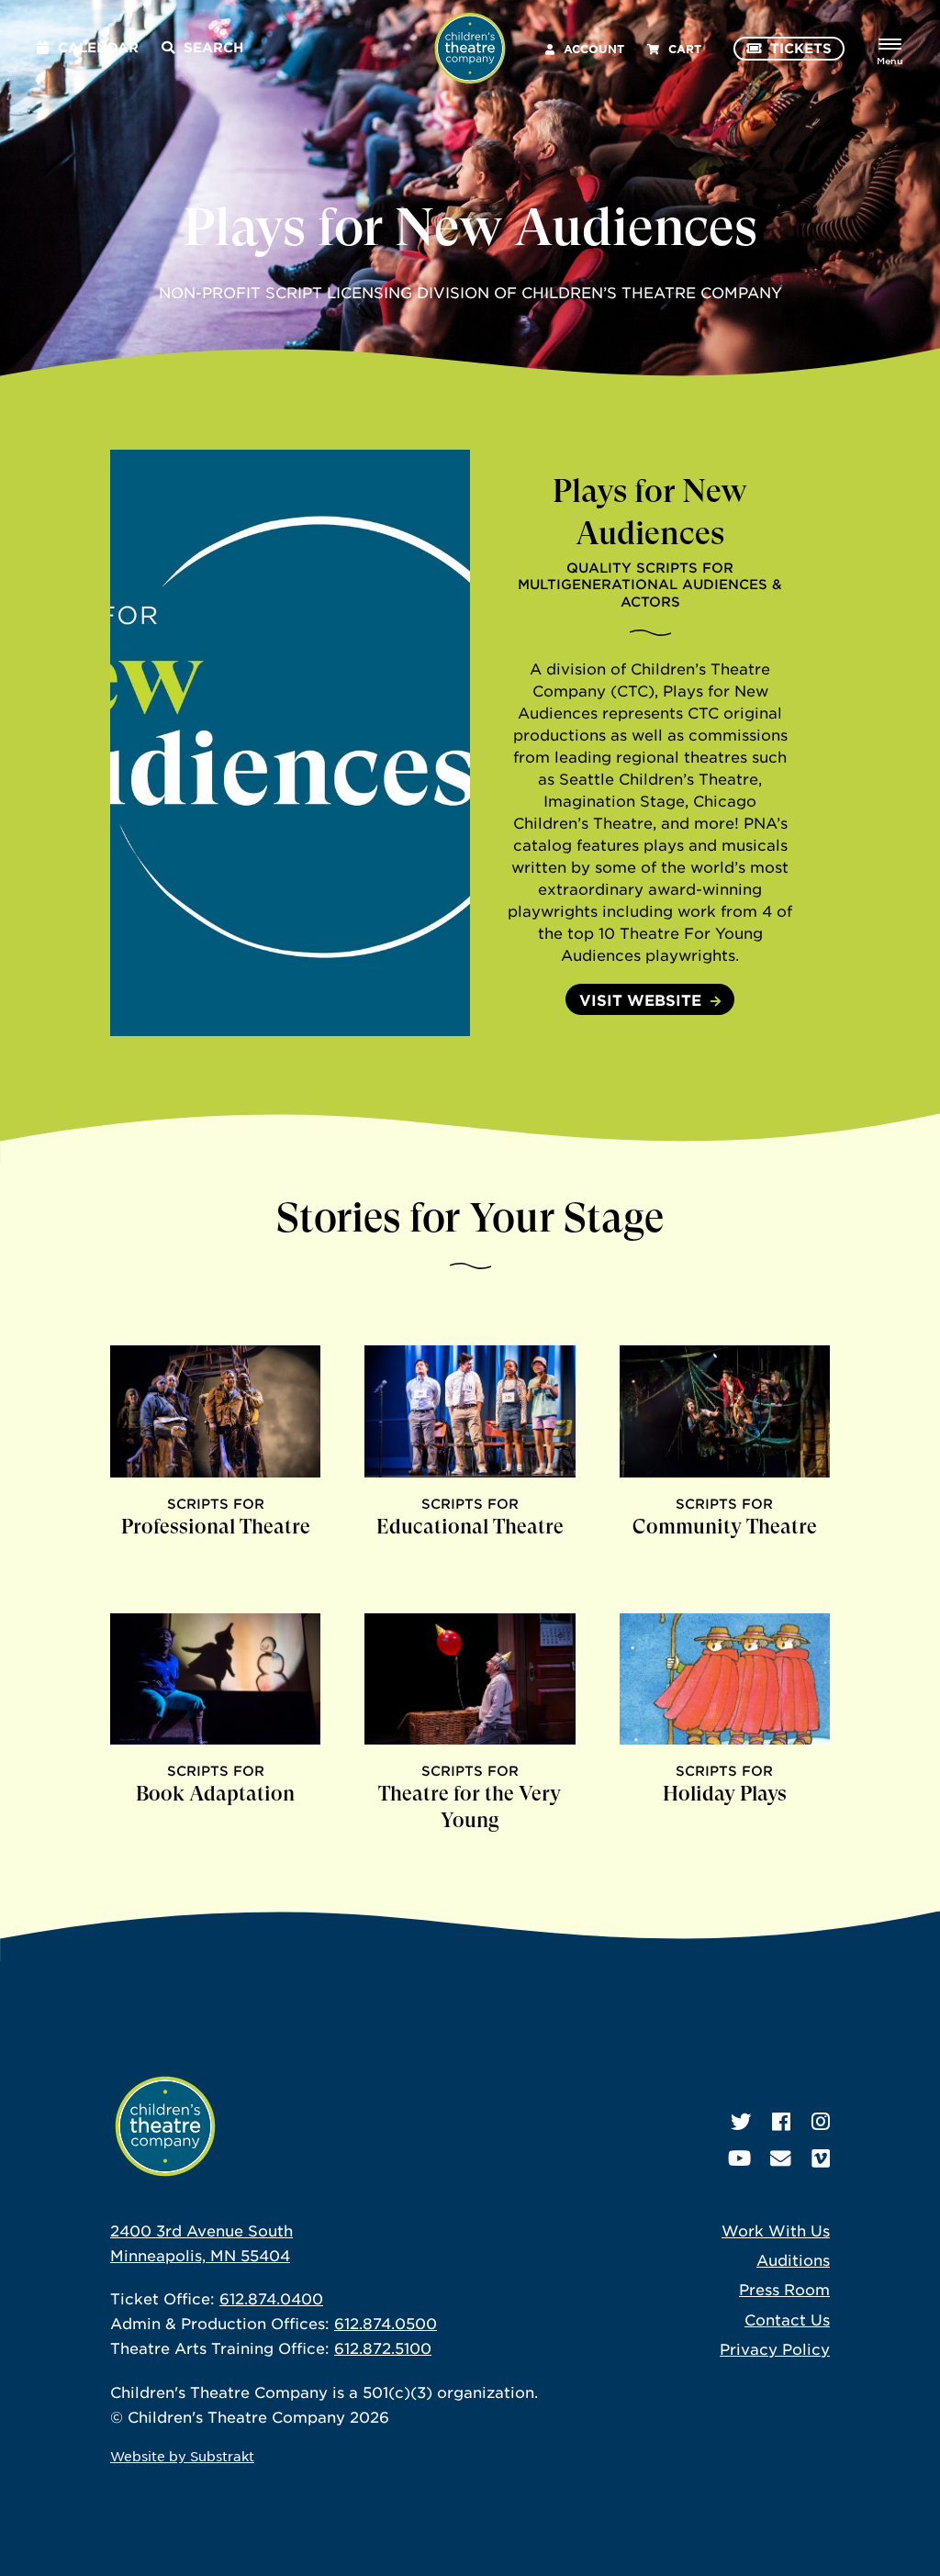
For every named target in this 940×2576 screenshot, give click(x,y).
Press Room (784, 2289)
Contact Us (787, 2319)
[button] (470, 743)
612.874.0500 (386, 2323)
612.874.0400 (271, 2298)
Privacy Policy (775, 2348)
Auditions (793, 2259)
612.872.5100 (383, 2347)
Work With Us (776, 2230)
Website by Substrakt (182, 2456)
